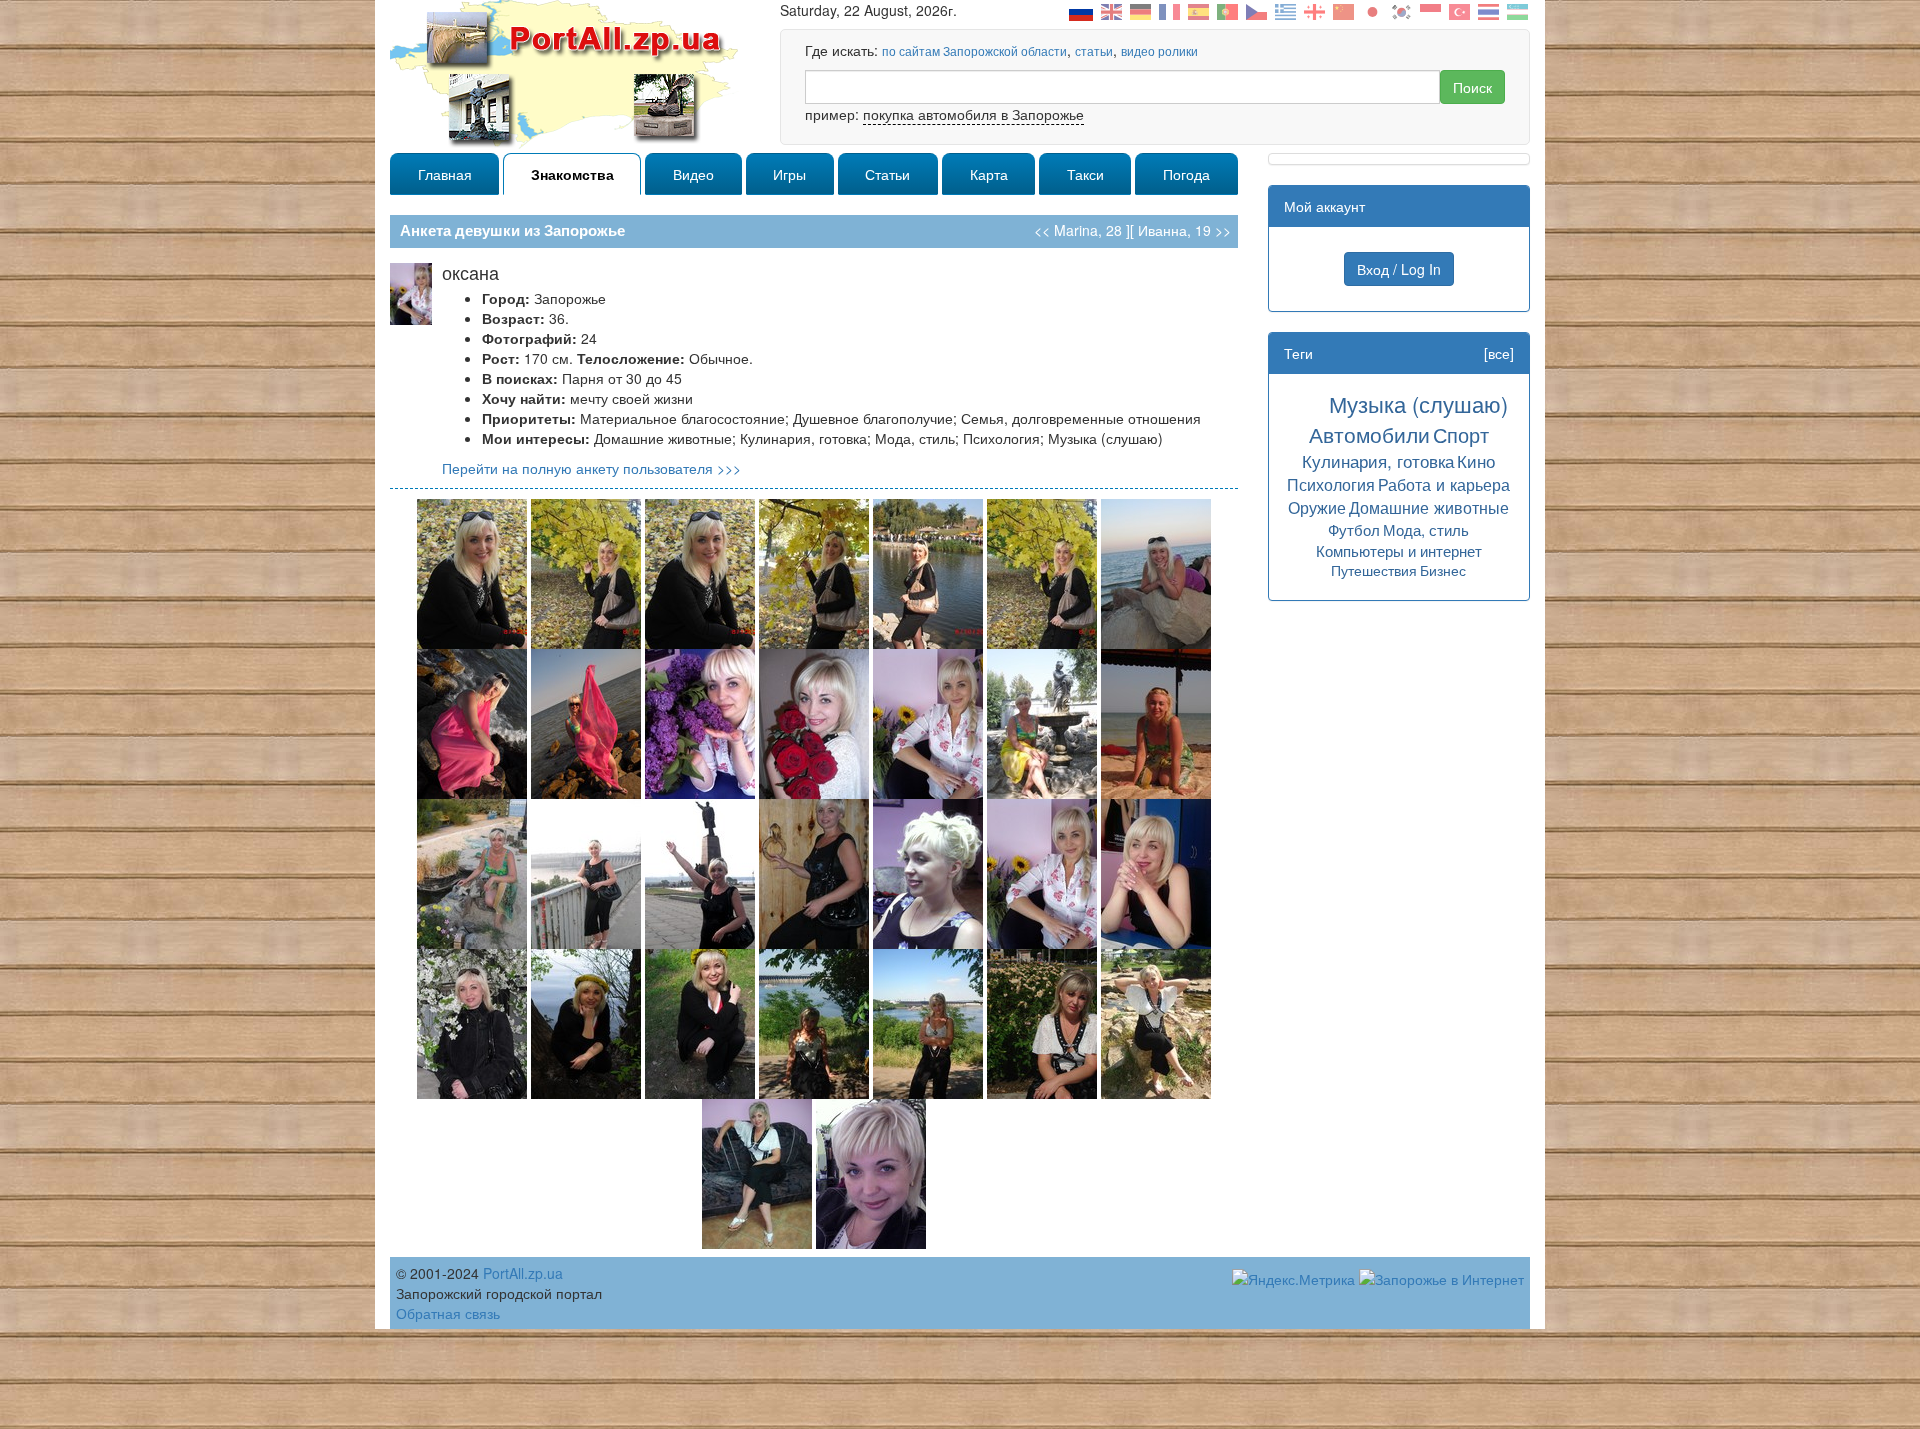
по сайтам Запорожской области (974, 50)
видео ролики (1159, 50)
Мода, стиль (1426, 529)
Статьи (887, 174)
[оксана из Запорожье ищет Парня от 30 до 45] (472, 572)
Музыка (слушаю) (1418, 403)
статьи (1094, 50)
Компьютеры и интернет (1399, 550)
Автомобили (1369, 434)
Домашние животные (1429, 507)
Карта (989, 174)
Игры (789, 174)
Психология (1331, 484)
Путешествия (1374, 570)
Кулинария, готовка (1378, 460)
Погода (1186, 174)
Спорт (1461, 434)
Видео (693, 174)
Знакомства (572, 174)
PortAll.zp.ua (523, 1273)
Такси (1085, 174)
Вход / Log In (1399, 269)
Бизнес (1443, 570)
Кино (1476, 460)
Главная (445, 174)
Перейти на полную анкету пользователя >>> (591, 468)
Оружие (1317, 507)
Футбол (1354, 529)
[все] (1499, 353)
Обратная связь (448, 1313)
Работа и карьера (1444, 484)
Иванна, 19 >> (1184, 230)
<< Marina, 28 (1078, 230)
